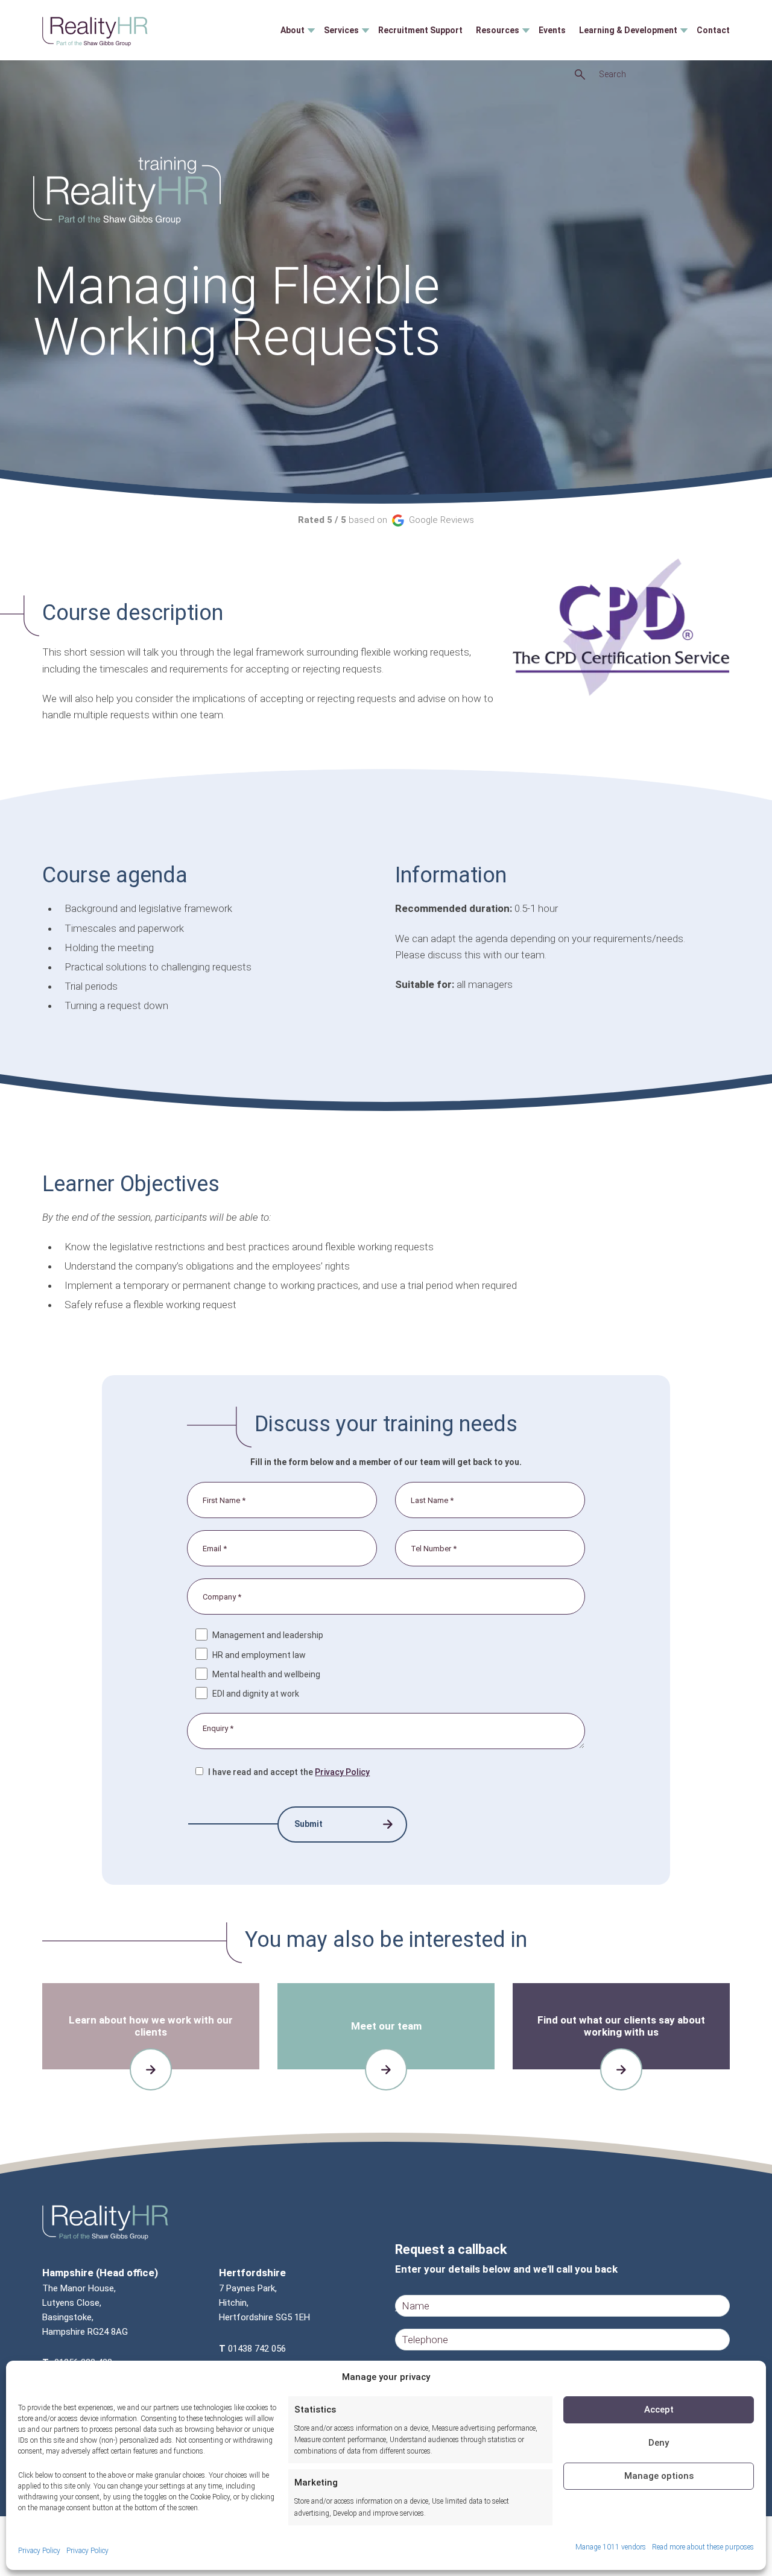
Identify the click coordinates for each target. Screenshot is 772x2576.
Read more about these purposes (703, 2547)
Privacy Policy (39, 2551)
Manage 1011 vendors (611, 2547)
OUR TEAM (381, 2065)
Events (552, 30)
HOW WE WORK (145, 2071)
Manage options (659, 2476)
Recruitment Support (420, 30)
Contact (713, 30)
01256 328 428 (83, 2362)
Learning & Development (628, 30)
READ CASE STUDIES (622, 2071)
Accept (659, 2410)
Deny (659, 2443)
